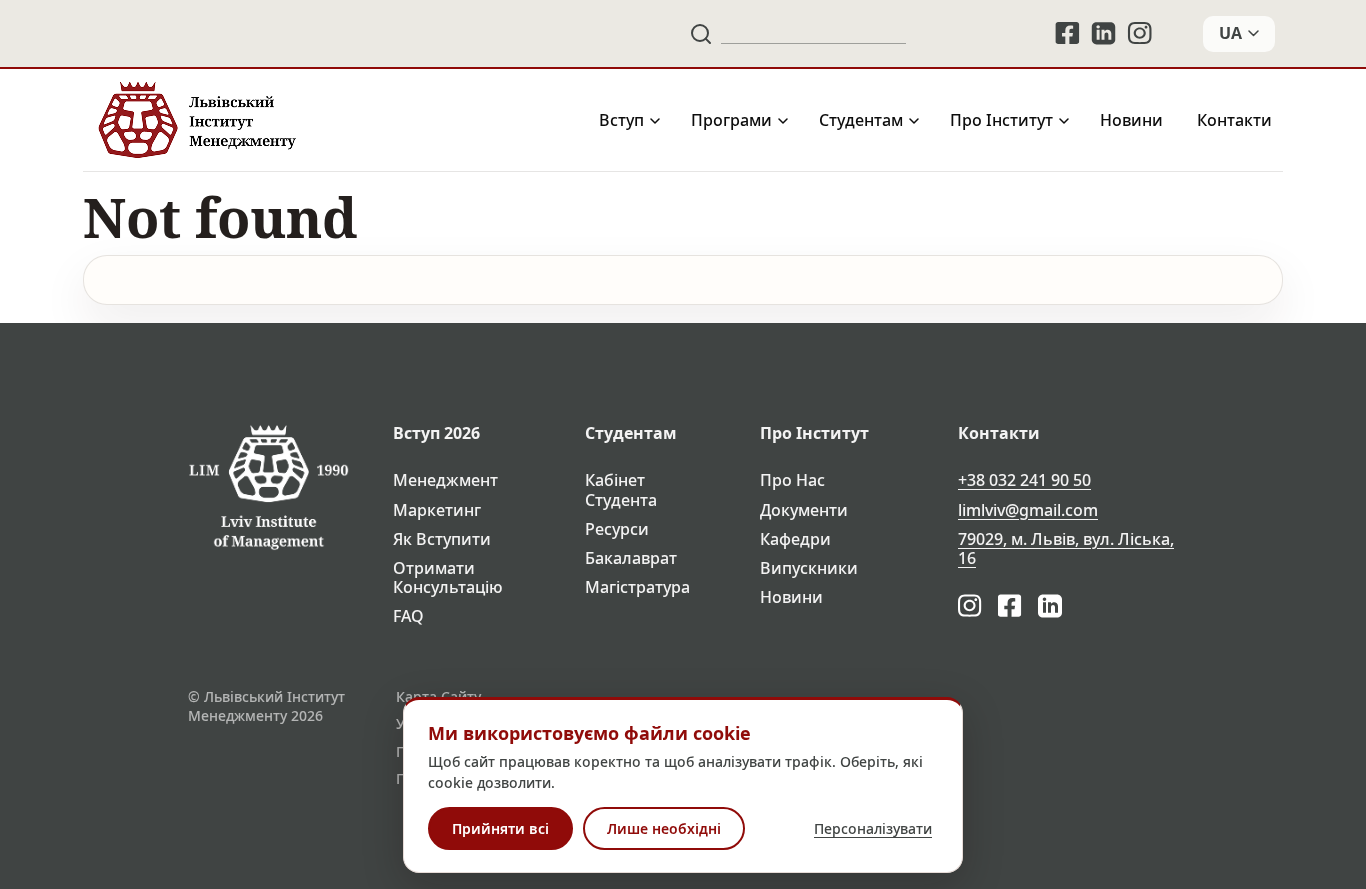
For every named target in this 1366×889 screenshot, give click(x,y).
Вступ (621, 120)
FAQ (408, 616)
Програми (731, 120)
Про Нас (792, 480)
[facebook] (1067, 33)
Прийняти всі (500, 828)
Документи (804, 510)
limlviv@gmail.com (1028, 510)
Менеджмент (445, 480)
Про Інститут (1001, 120)
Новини (1131, 120)
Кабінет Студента (621, 490)
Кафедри (795, 539)
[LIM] (195, 120)
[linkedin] (1104, 33)
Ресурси (617, 529)
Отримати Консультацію (448, 578)
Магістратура (637, 587)
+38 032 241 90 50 (1024, 480)
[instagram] (1141, 33)
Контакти (1234, 120)
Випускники (809, 568)
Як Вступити (442, 539)
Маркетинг (437, 510)
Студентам (861, 120)
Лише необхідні (664, 828)
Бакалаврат (631, 558)
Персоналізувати (873, 828)
